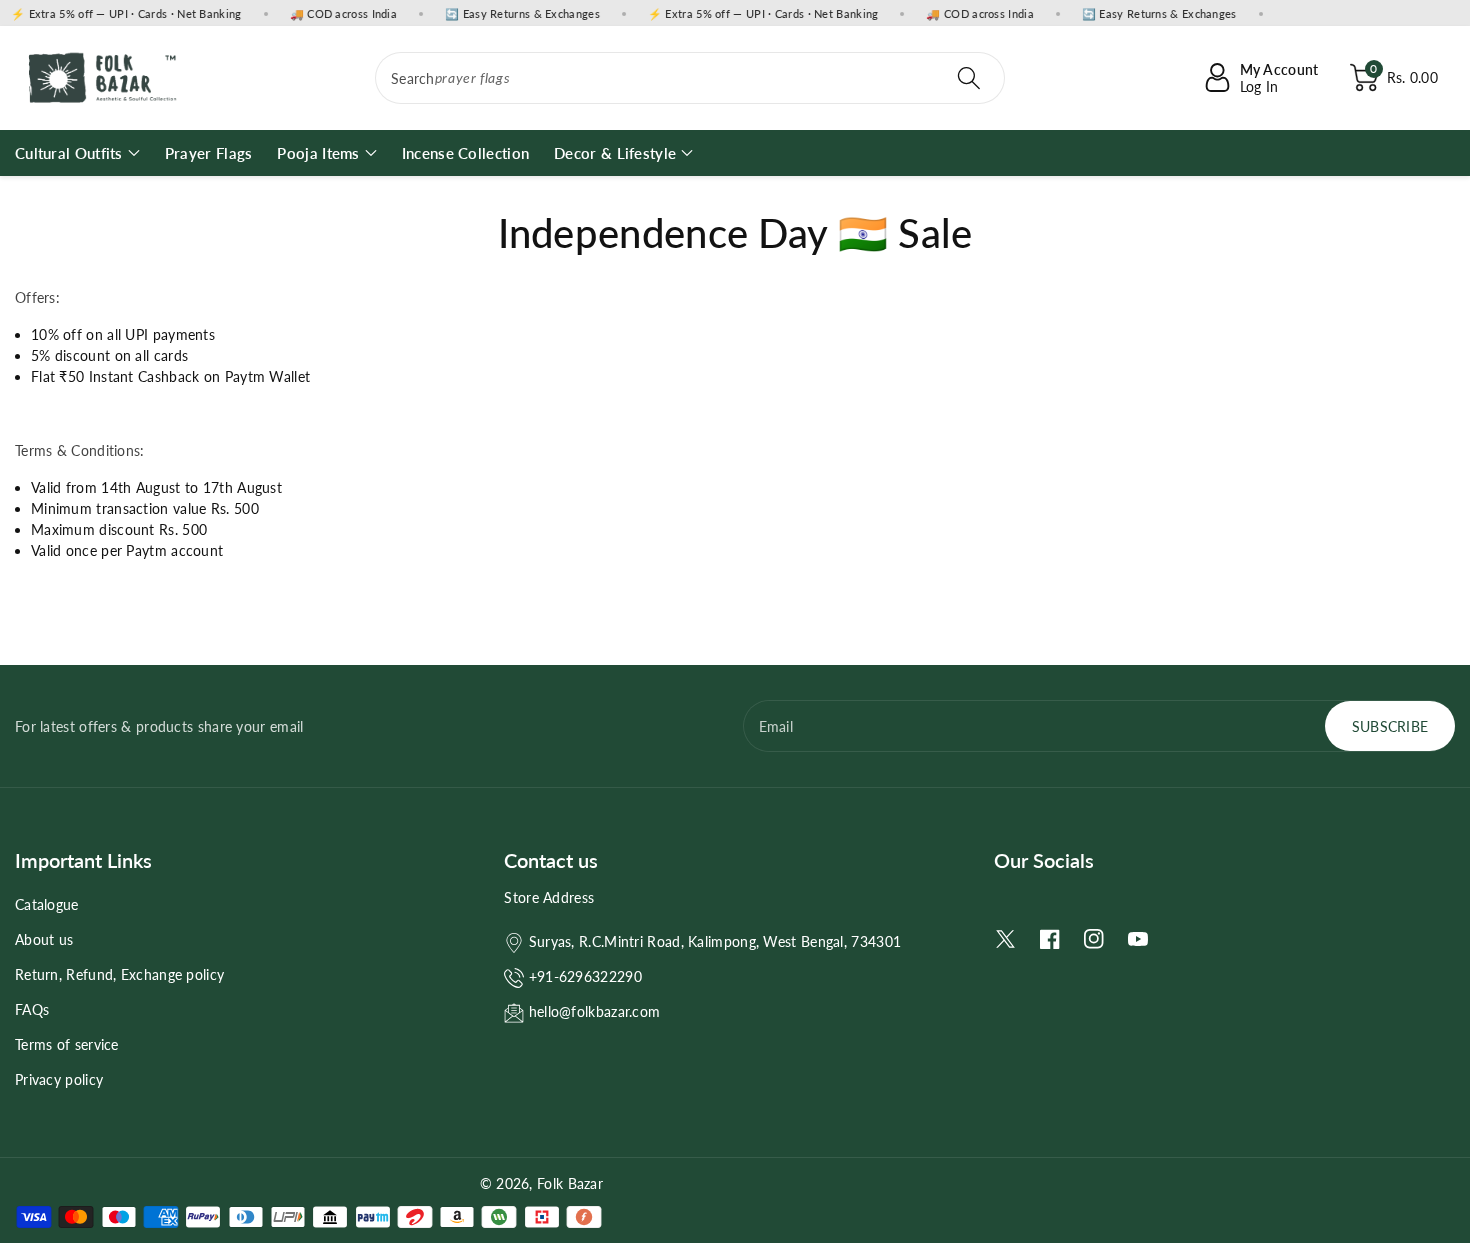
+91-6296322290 (585, 976)
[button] (1394, 78)
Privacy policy (59, 1079)
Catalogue (47, 904)
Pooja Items (318, 153)
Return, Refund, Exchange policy (119, 974)
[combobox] (690, 78)
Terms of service (67, 1044)
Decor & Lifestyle (615, 153)
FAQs (32, 1009)
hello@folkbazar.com (595, 1011)
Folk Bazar (570, 1183)
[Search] (969, 78)
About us (44, 939)
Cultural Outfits (69, 153)
